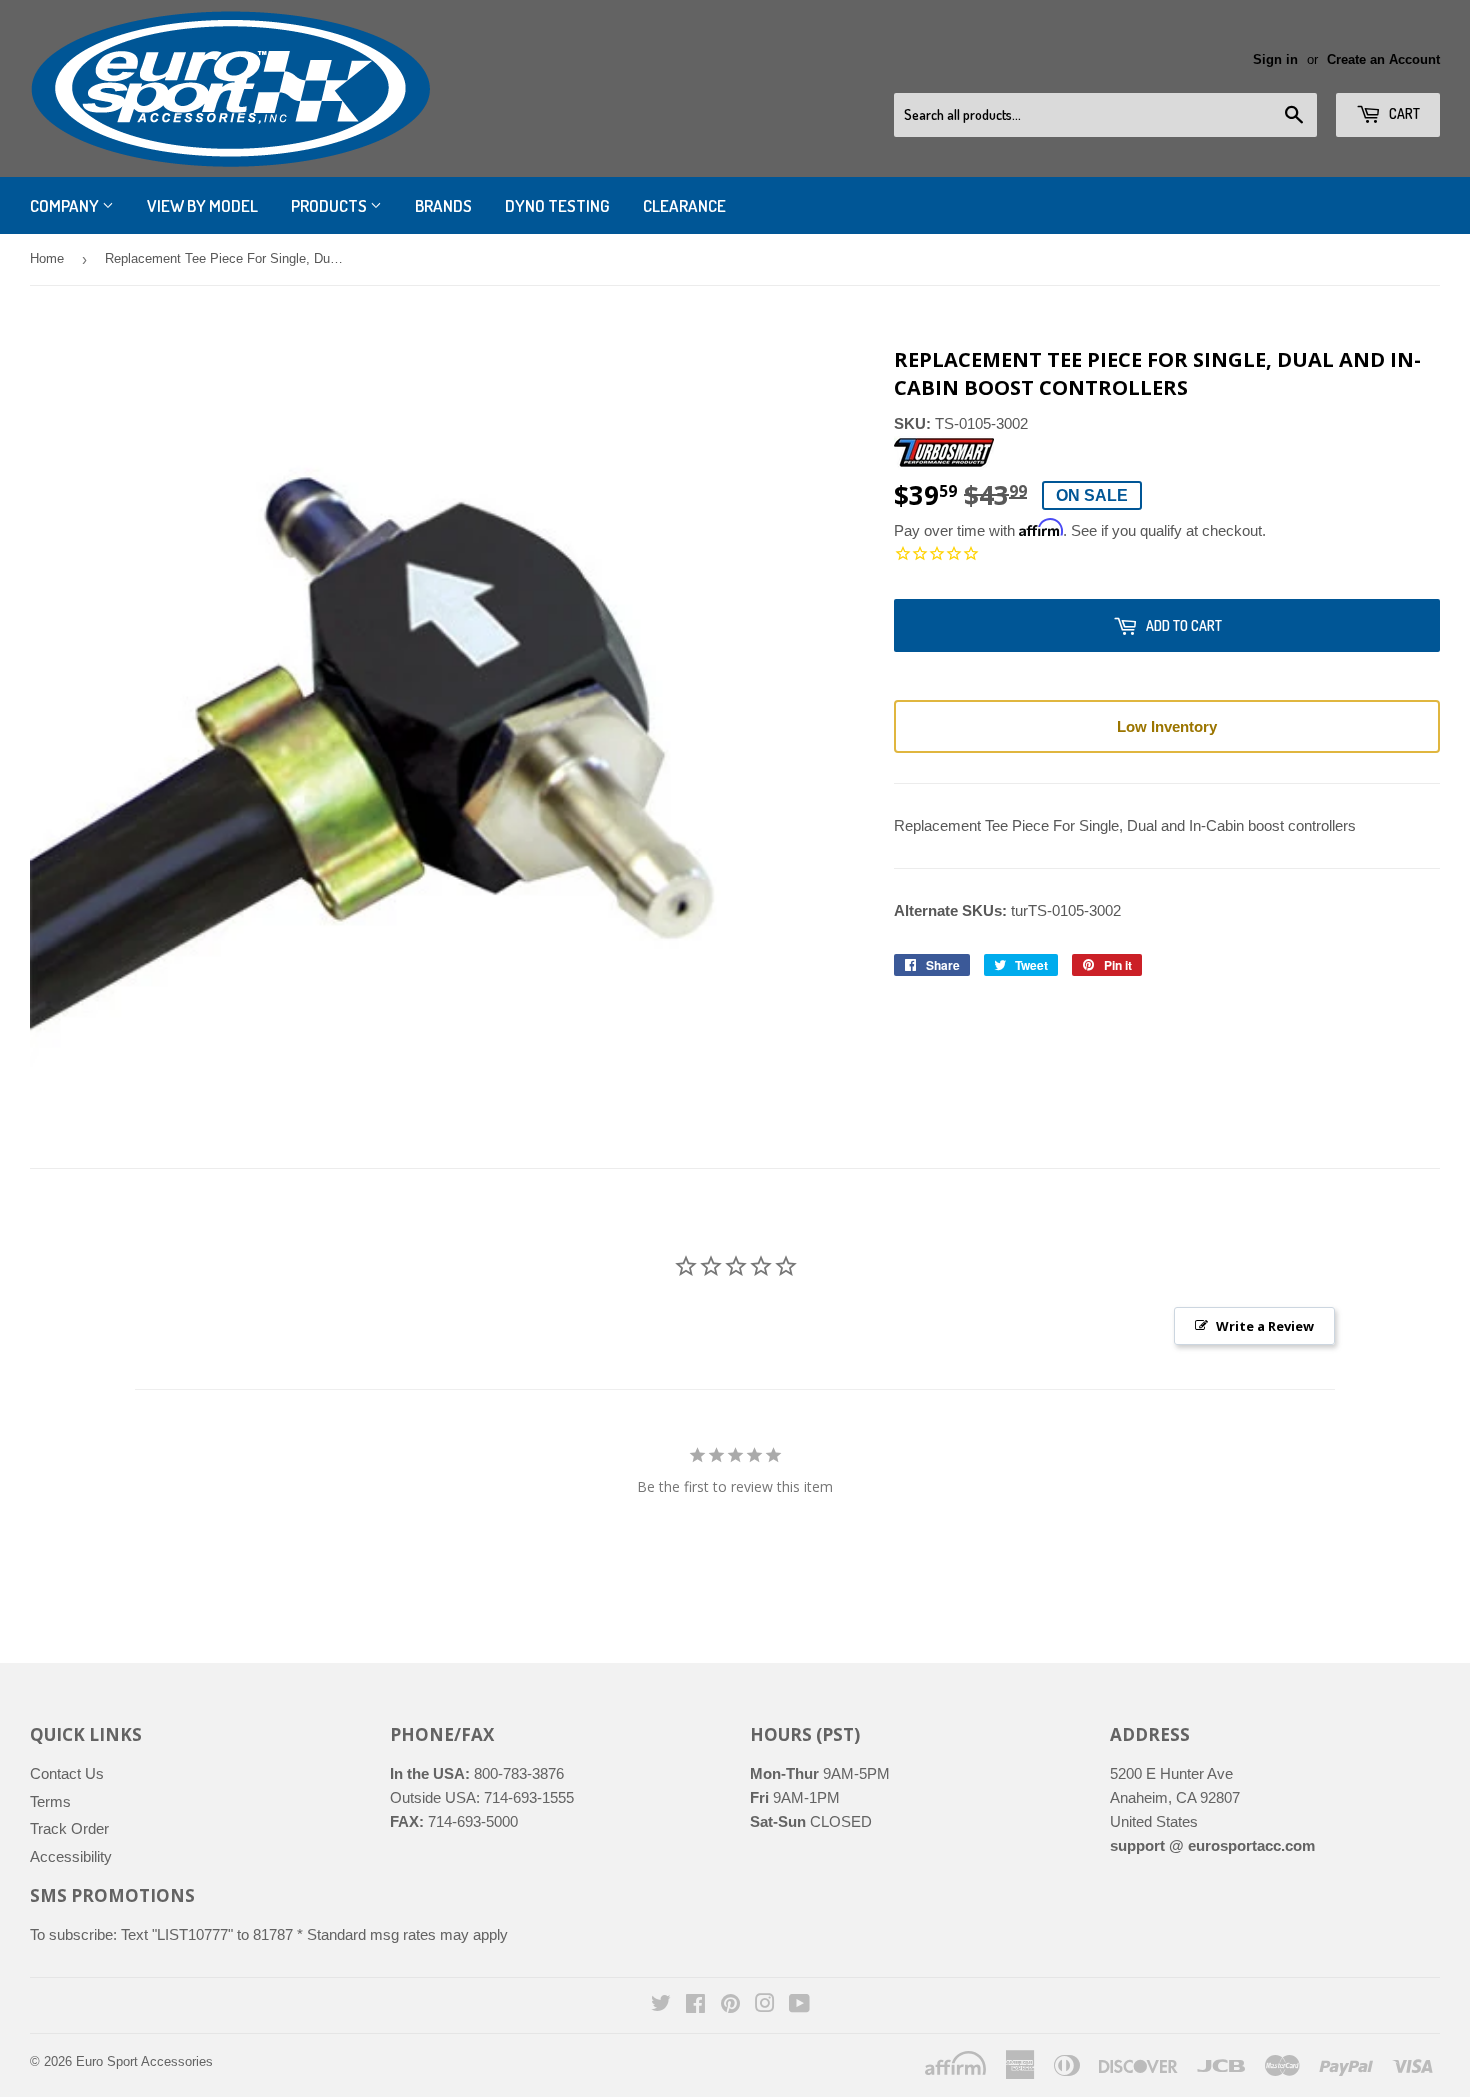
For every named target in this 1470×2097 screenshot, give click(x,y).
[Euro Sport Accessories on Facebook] (695, 2005)
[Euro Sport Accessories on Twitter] (661, 2005)
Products (330, 205)
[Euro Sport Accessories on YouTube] (799, 2005)
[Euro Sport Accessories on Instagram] (765, 2005)
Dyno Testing (557, 205)
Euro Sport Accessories (144, 2061)
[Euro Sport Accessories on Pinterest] (730, 2005)
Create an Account (1383, 59)
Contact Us (67, 1773)
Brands (443, 205)
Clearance (684, 205)
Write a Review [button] (1265, 1326)
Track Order (69, 1828)
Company (66, 205)
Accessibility (71, 1856)
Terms (50, 1801)
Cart (1403, 113)
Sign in (1275, 59)
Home (47, 258)
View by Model (202, 205)
